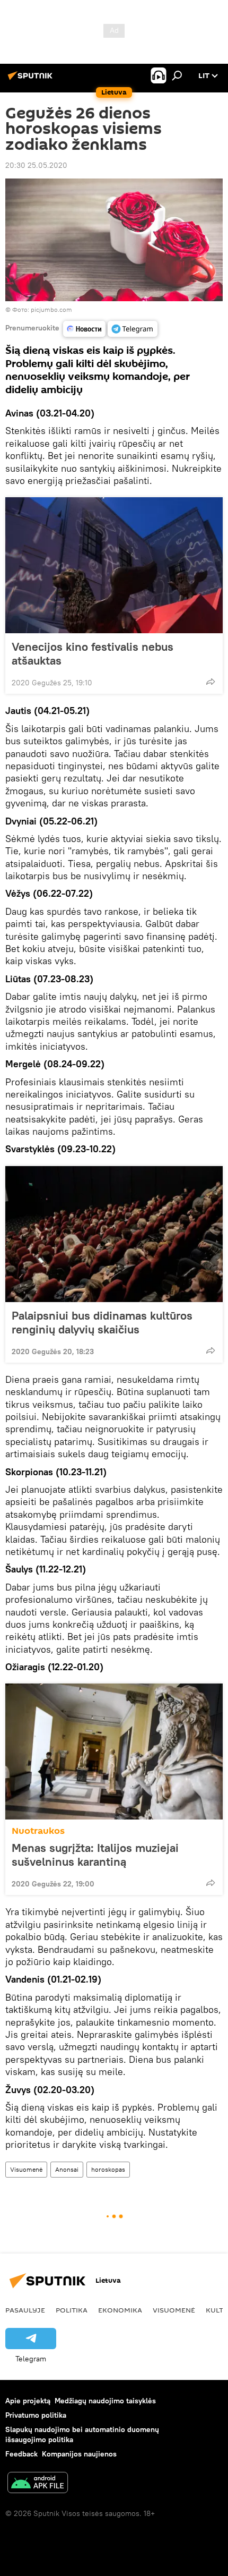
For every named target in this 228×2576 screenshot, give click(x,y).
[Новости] (84, 329)
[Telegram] (133, 329)
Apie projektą (28, 2401)
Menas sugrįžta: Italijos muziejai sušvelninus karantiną (95, 1855)
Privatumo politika (36, 2415)
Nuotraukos (38, 1831)
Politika (72, 2310)
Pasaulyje (25, 2310)
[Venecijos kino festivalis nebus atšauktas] (114, 565)
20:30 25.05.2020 (36, 165)
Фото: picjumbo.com (42, 309)
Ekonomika (120, 2310)
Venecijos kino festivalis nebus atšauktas (93, 653)
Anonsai (67, 2169)
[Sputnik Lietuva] (32, 80)
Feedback (21, 2454)
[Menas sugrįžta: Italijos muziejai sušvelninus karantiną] (114, 1752)
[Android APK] (38, 2484)
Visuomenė (26, 2169)
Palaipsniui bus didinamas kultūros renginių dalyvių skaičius (102, 1322)
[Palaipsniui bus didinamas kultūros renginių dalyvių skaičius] (114, 1234)
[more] (211, 682)
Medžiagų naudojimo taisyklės (105, 2401)
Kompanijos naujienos (79, 2454)
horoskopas (108, 2169)
